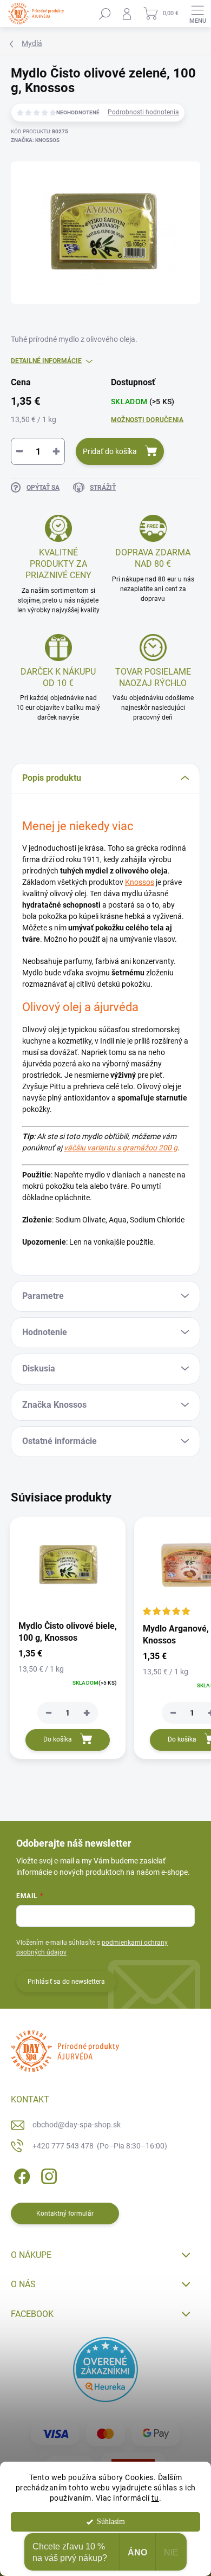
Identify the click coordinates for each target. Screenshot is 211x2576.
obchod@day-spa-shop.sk (77, 2125)
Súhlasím (111, 2522)
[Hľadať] (105, 14)
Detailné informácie (46, 361)
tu (155, 2498)
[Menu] (197, 14)
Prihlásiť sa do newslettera (66, 1982)
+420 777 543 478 (100, 2146)
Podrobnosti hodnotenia (143, 112)
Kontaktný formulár (65, 2213)
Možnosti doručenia (147, 420)
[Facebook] (20, 2175)
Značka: (35, 140)
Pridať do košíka (110, 451)
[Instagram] (47, 2175)
